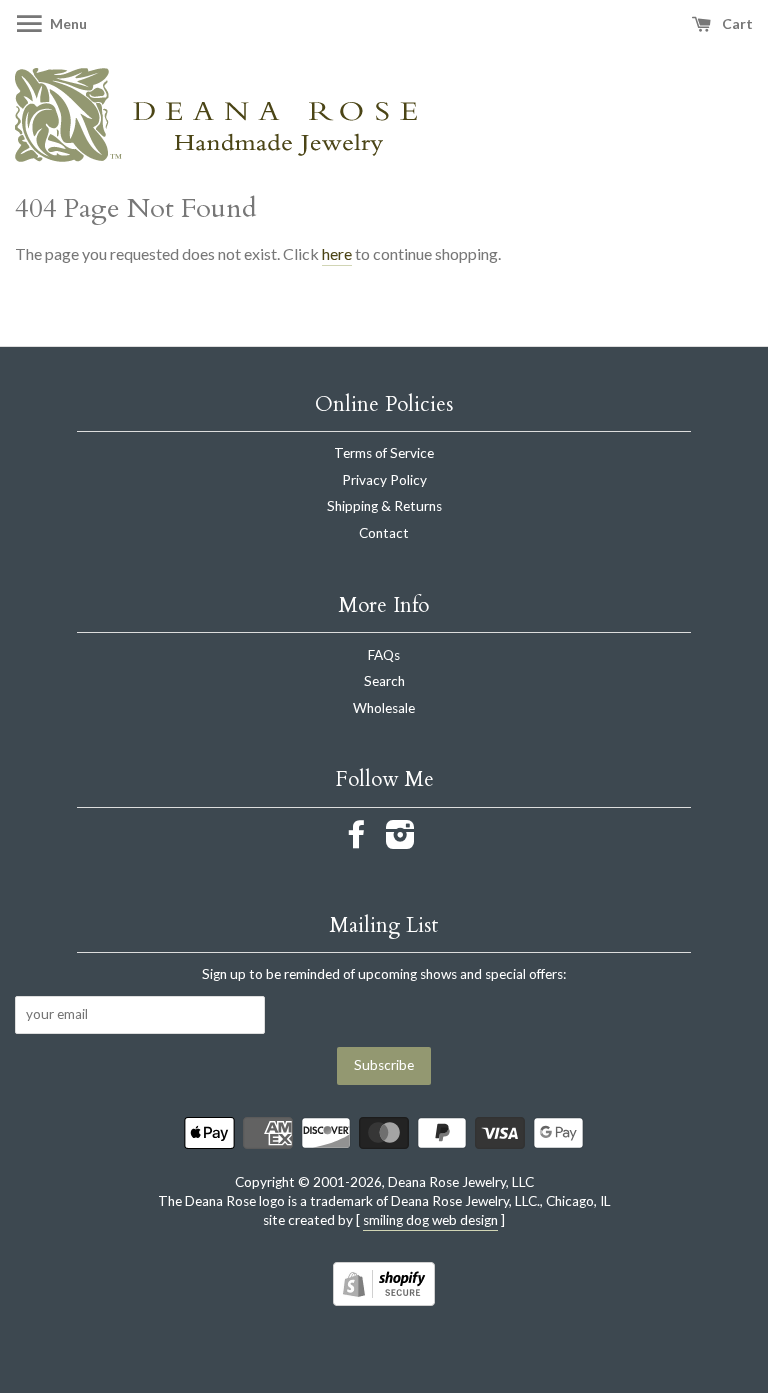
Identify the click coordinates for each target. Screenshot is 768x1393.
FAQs (384, 655)
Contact (384, 533)
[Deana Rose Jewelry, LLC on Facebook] (357, 841)
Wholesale (384, 708)
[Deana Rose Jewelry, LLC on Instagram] (400, 841)
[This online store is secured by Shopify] (384, 1299)
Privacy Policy (384, 480)
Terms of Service (384, 453)
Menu (67, 23)
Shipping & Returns (384, 506)
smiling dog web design (430, 1220)
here (337, 253)
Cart (736, 23)
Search (384, 681)
